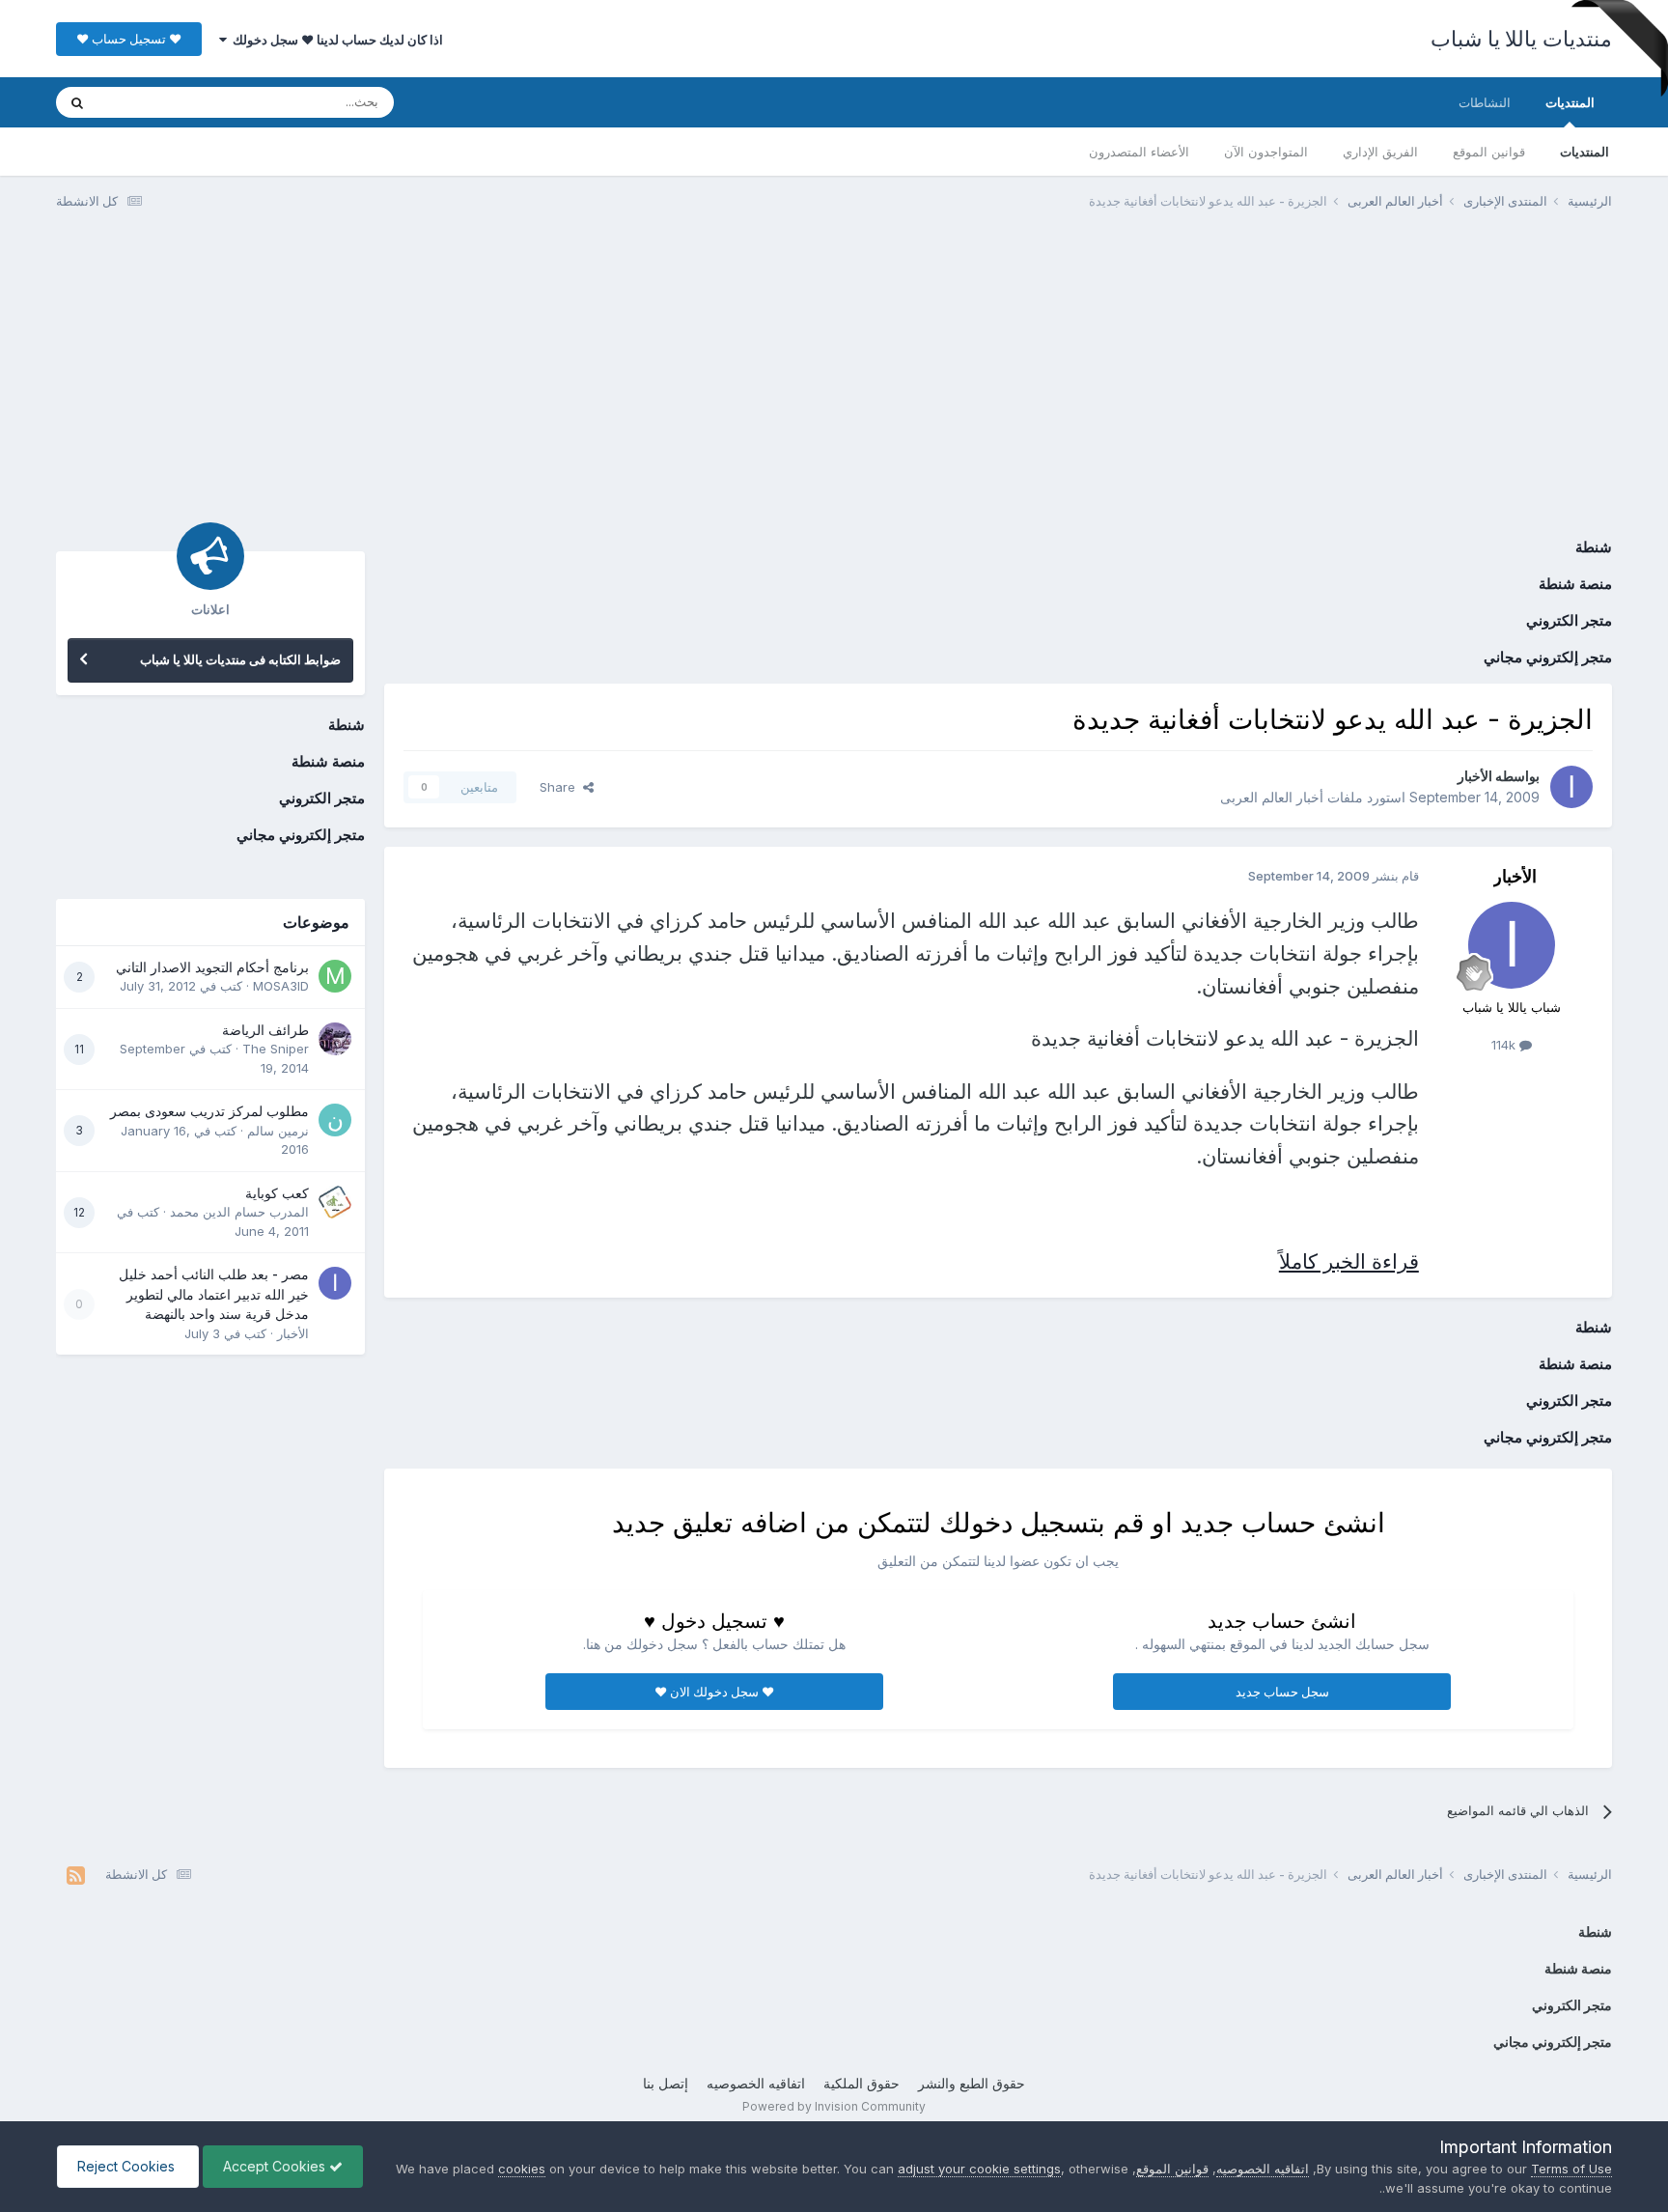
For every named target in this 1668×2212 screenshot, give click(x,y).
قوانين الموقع (1489, 152)
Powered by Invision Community (834, 2106)
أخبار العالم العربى (1272, 797)
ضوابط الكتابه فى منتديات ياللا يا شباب (240, 659)
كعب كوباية (277, 1193)
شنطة (1594, 547)
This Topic (155, 102)
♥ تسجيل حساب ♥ (129, 39)
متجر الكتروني (1569, 620)
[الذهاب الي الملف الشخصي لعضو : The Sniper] (335, 1039)
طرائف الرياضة (265, 1030)
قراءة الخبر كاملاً (1349, 1261)
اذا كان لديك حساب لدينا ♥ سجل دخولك (335, 40)
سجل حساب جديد (1282, 1692)
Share (561, 787)
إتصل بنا (666, 2083)
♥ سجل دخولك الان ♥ (714, 1692)
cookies (522, 2169)
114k (1505, 1045)
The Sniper (276, 1049)
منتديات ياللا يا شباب (1521, 39)
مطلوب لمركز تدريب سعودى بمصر (209, 1111)
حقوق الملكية (862, 2083)
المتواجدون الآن (1266, 152)
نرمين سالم (278, 1131)
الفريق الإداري (1380, 152)
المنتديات (1570, 102)
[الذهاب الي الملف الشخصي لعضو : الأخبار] (1571, 787)
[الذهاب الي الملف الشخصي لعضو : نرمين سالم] (335, 1120)
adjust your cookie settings (979, 2169)
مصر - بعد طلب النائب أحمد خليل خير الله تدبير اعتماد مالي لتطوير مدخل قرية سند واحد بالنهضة (214, 1294)
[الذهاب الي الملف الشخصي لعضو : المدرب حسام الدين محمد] (335, 1202)
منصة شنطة (1575, 584)
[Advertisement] (834, 375)
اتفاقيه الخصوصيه (756, 2083)
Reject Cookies (128, 2166)
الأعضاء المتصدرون (1139, 152)
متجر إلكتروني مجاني (1548, 657)
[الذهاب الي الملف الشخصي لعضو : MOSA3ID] (335, 976)
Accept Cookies (276, 2166)
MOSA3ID (281, 986)
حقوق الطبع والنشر (972, 2083)
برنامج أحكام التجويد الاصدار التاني (212, 967)
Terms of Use (1571, 2169)
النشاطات (1485, 102)
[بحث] (77, 102)
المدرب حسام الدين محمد (239, 1212)
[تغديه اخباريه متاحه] (76, 1875)
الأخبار (1475, 776)
